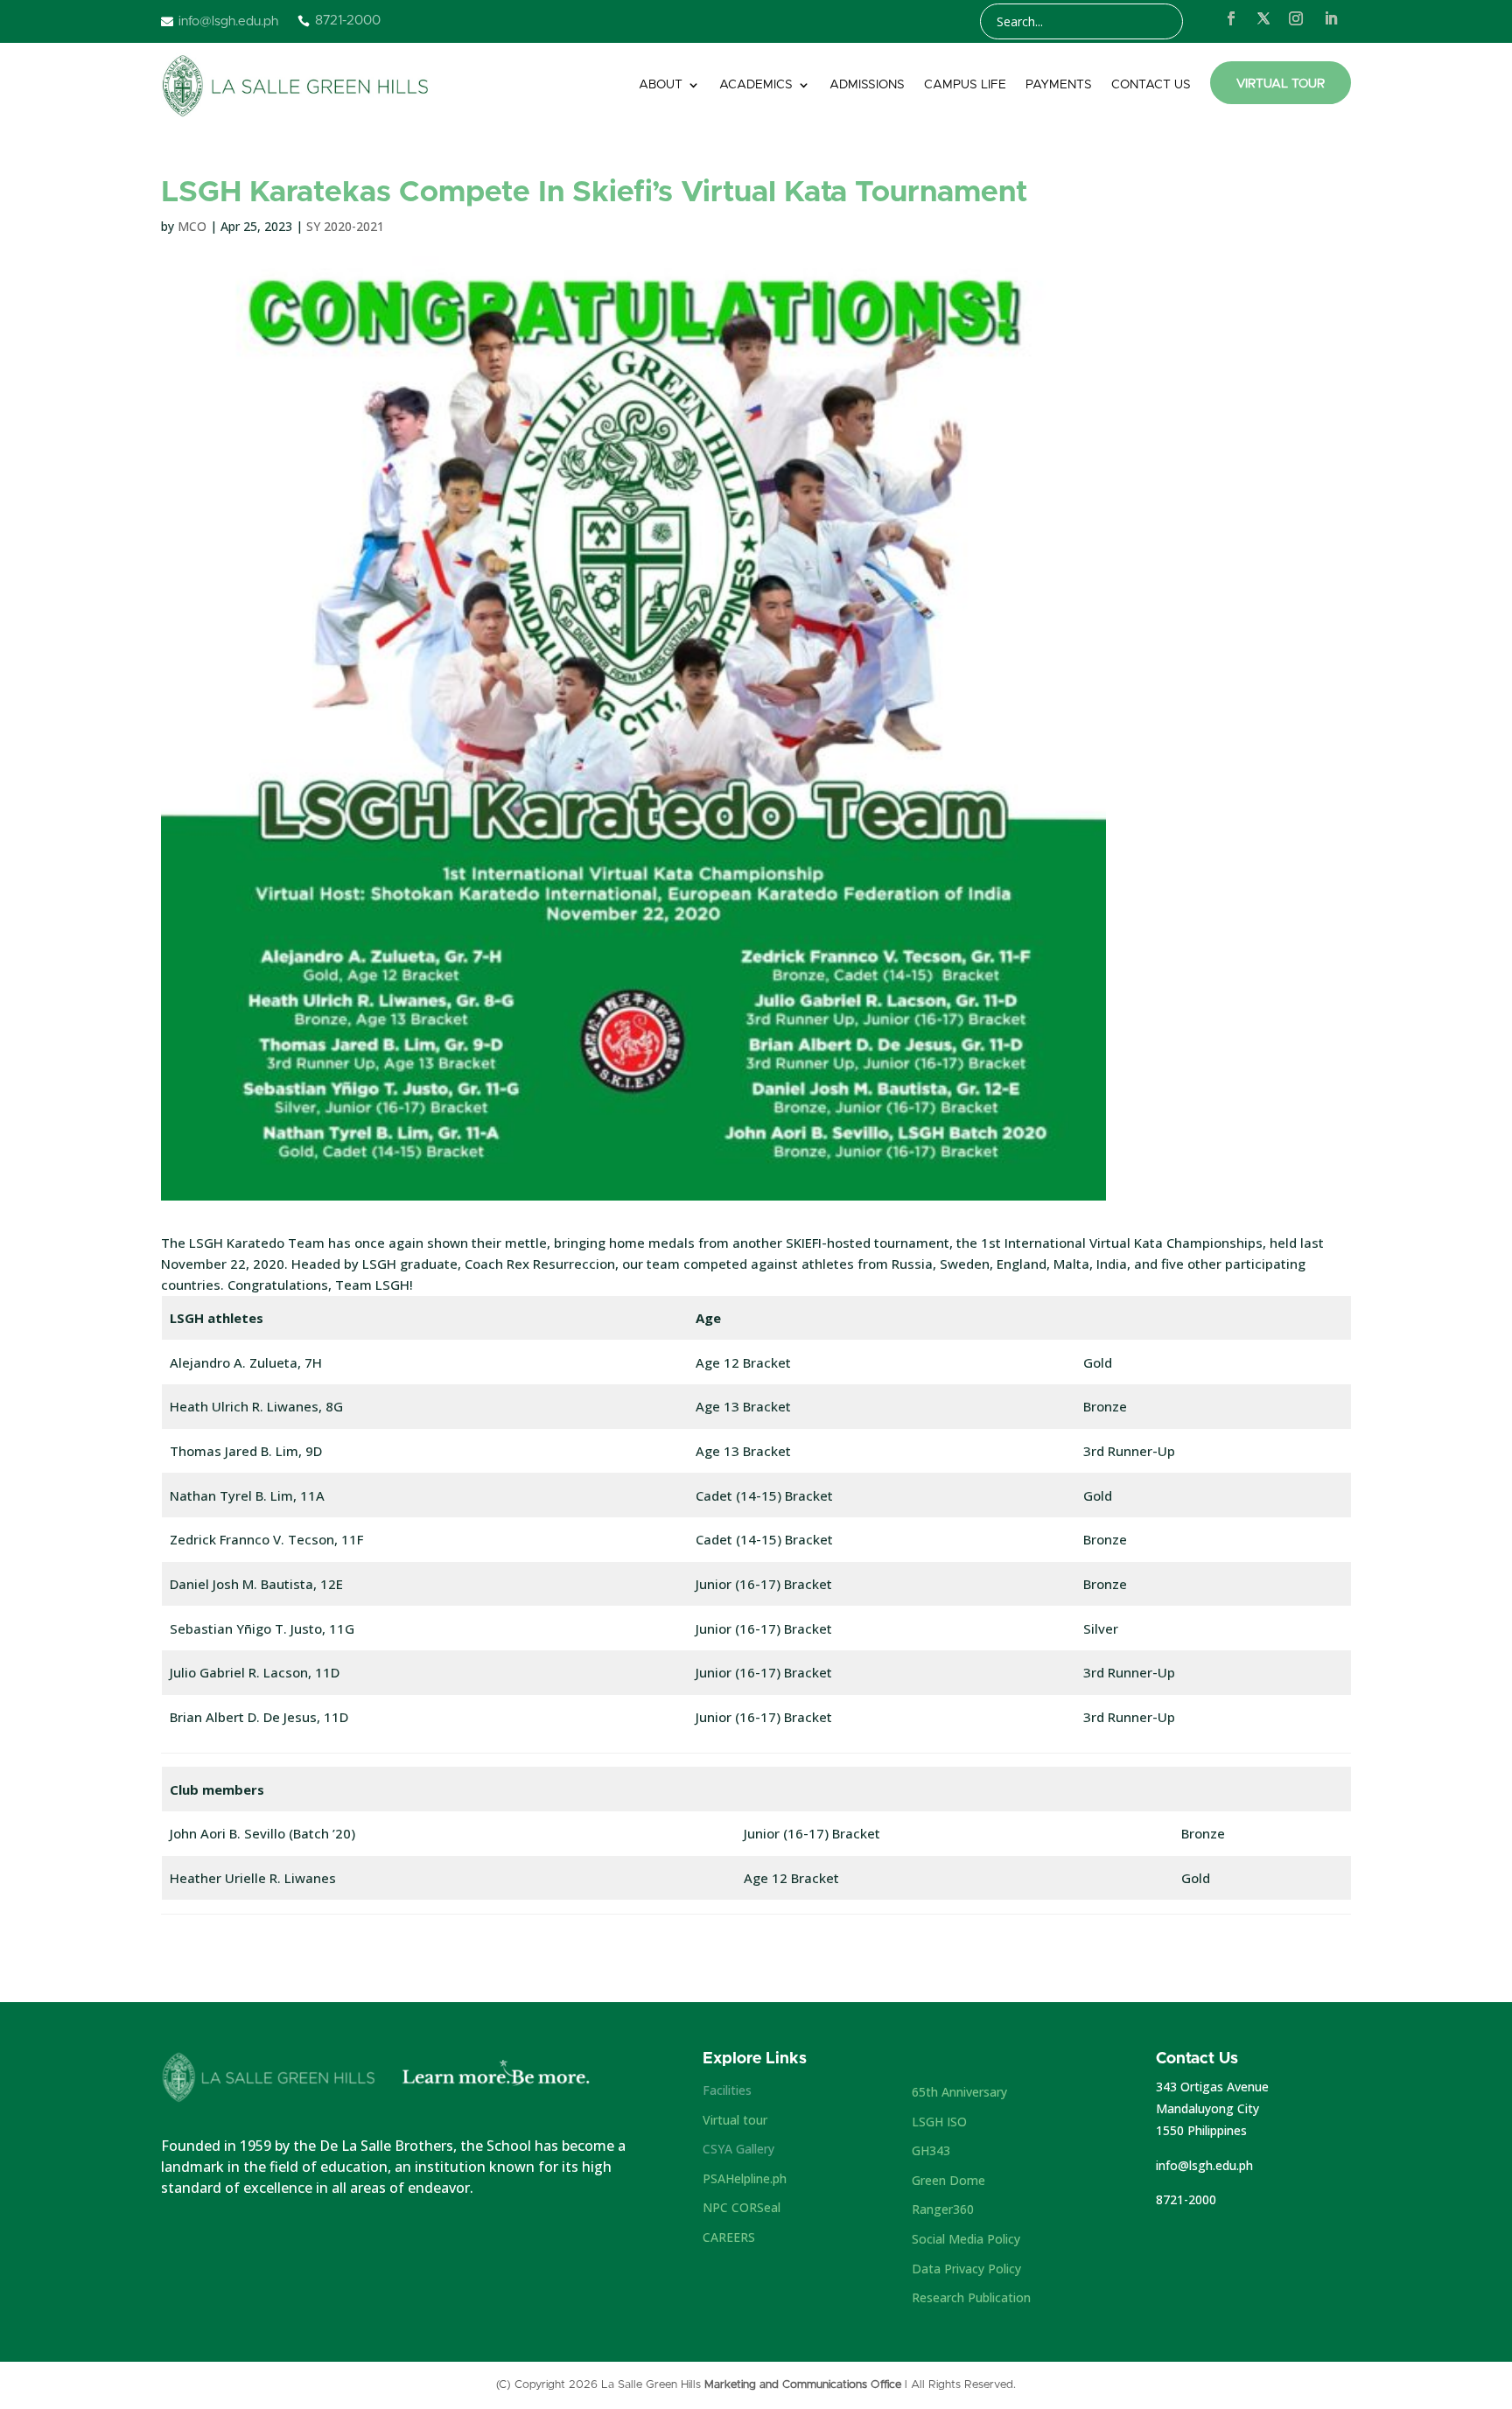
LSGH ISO (939, 2122)
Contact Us (1151, 85)
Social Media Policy (966, 2239)
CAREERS (729, 2237)
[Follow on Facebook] (1231, 18)
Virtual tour (735, 2120)
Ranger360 (943, 2209)
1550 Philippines (1201, 2130)
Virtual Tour (1281, 84)
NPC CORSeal (742, 2207)
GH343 (931, 2150)
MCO (192, 226)
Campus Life (965, 85)
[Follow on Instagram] (1296, 18)
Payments (1059, 85)
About (661, 85)
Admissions (867, 85)
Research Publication (971, 2297)
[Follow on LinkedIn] (1331, 18)
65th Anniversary (959, 2092)
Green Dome (948, 2180)
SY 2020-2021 (345, 226)
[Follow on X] (1263, 18)
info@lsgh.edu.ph (1204, 2165)
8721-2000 (1186, 2199)
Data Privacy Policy (966, 2269)
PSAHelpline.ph (745, 2178)
